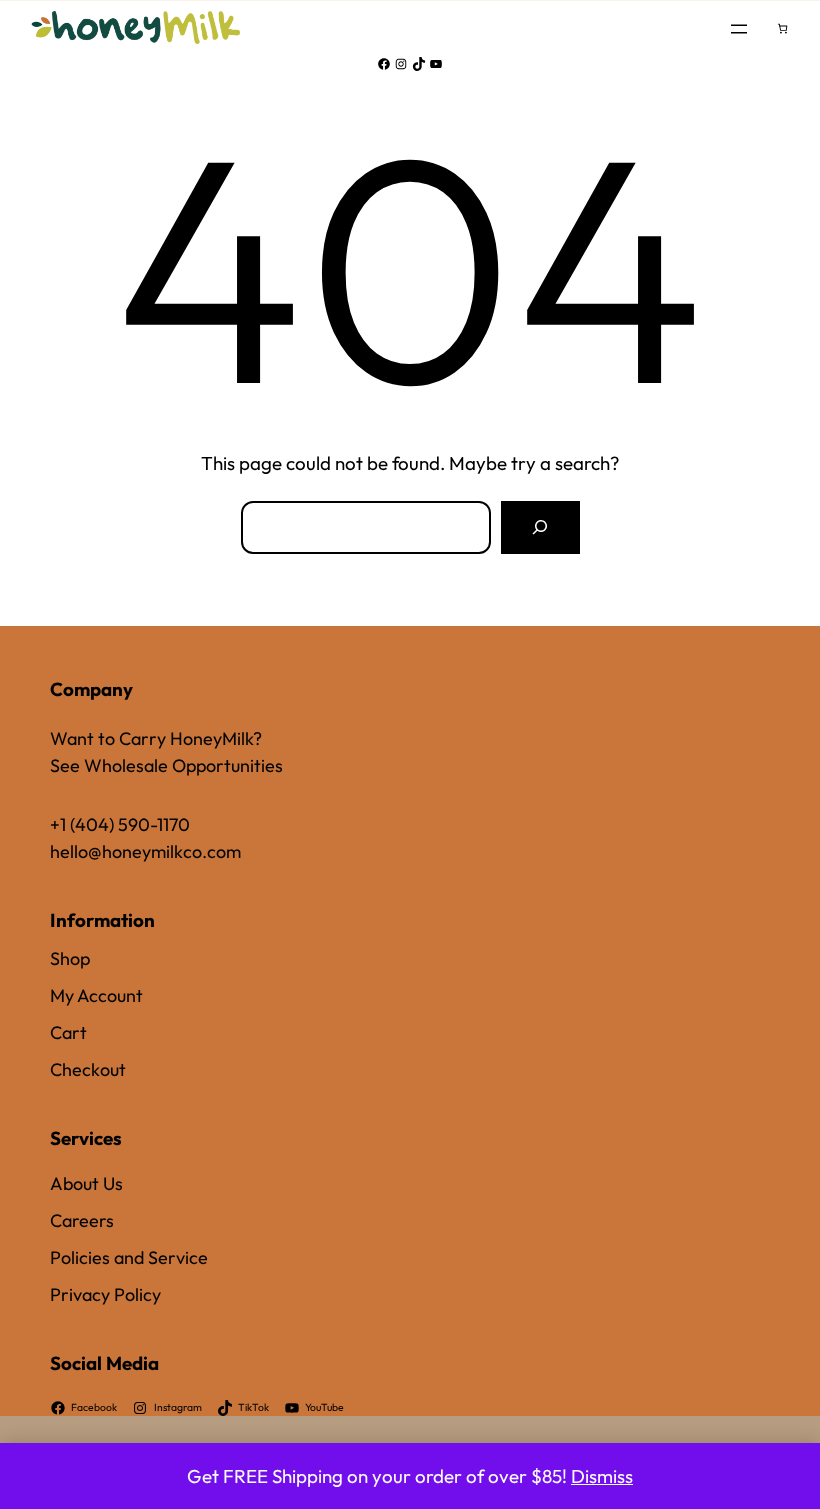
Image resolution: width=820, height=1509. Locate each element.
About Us (86, 1183)
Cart (68, 1032)
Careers (82, 1220)
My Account (96, 995)
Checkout (88, 1069)
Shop (70, 958)
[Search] (540, 527)
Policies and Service (129, 1257)
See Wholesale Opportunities (166, 765)
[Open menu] (739, 29)
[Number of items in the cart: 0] (782, 28)
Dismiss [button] (602, 1476)
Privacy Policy (105, 1294)
